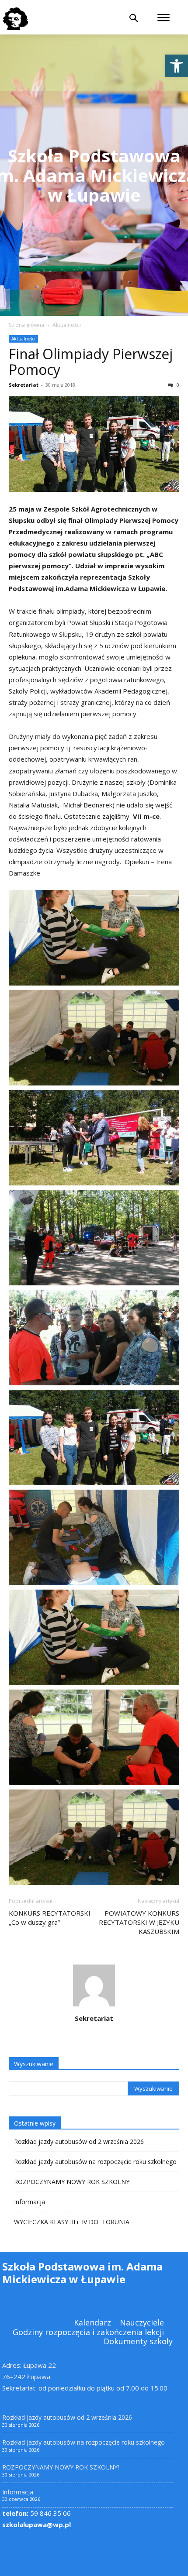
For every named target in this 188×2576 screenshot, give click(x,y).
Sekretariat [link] (24, 385)
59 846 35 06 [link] (37, 2513)
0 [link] (177, 385)
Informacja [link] (30, 2202)
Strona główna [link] (26, 325)
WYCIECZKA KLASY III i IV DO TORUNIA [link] (72, 2222)
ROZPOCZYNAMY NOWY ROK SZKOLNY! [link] (72, 2182)
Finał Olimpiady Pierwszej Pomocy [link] (91, 362)
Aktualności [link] (67, 325)
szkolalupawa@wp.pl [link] (37, 2524)
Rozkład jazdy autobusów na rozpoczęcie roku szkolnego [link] (95, 2162)
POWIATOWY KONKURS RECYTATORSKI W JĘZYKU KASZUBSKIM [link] (139, 1922)
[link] (177, 66)
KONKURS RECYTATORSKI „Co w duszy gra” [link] (50, 1918)
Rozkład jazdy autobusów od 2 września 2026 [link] (79, 2142)
